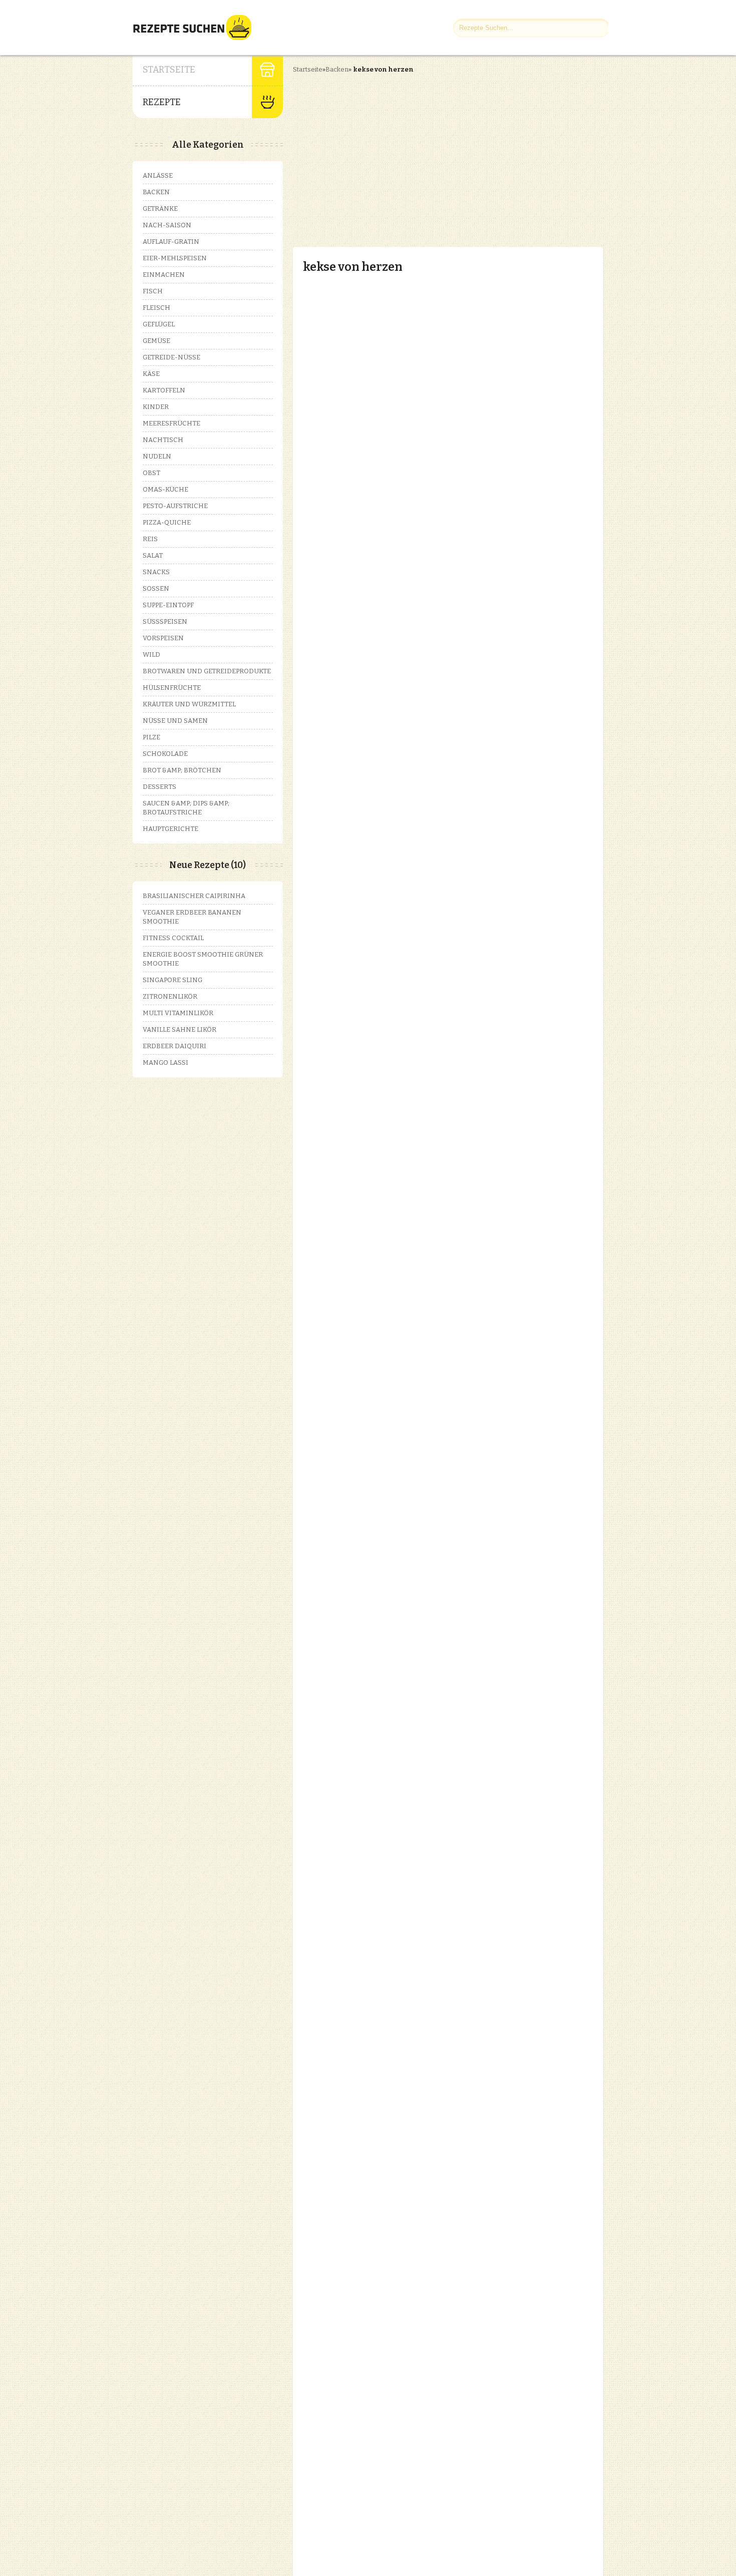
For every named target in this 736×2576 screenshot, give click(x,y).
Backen (337, 69)
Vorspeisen (163, 638)
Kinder (156, 407)
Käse (151, 374)
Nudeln (157, 456)
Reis (150, 539)
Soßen (156, 588)
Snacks (156, 572)
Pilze (151, 737)
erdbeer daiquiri (174, 1046)
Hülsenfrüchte (172, 688)
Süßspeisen (165, 621)
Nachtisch (163, 440)
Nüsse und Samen (175, 721)
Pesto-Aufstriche (175, 506)
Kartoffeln (164, 390)
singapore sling (172, 980)
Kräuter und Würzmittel (189, 704)
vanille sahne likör (179, 1029)
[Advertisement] (377, 152)
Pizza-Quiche (167, 522)
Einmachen (164, 275)
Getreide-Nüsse (171, 357)
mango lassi (165, 1062)
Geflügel (159, 324)
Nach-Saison (167, 225)
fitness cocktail (173, 938)
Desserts (159, 787)
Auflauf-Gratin (171, 242)
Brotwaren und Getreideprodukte (207, 671)
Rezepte (162, 102)
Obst (151, 473)
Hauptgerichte (170, 829)
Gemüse (156, 341)
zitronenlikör (170, 996)
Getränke (160, 208)
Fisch (153, 291)
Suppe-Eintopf (168, 605)
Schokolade (165, 754)
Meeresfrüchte (171, 423)
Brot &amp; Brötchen (182, 770)
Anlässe (158, 175)
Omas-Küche (165, 489)
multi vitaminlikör (178, 1013)
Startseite (169, 70)
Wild (151, 655)
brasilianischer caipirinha (194, 896)
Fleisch (156, 308)
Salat (153, 555)
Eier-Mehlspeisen (175, 258)
